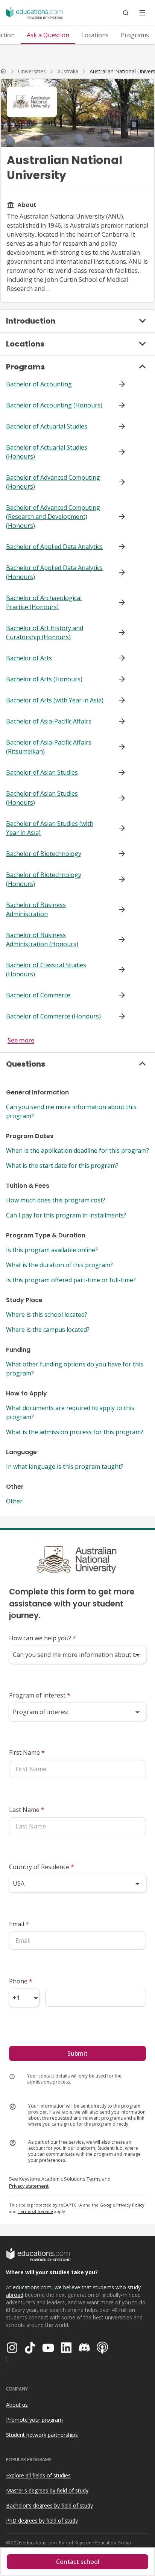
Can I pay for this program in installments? (66, 1215)
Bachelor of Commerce (38, 995)
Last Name (27, 1810)
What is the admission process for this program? (75, 1432)
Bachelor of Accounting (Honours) (54, 405)
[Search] (126, 13)
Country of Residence (42, 1867)
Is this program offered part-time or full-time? (71, 1280)
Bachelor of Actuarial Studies (47, 426)
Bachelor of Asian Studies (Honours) (42, 798)
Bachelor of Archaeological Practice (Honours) (44, 602)
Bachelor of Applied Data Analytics (54, 547)
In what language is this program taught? (65, 1467)
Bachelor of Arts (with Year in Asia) (55, 700)
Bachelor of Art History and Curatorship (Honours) (45, 632)
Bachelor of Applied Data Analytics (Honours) (54, 572)
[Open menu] (142, 13)
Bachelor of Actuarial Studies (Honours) (47, 452)
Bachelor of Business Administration (36, 909)
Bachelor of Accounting (39, 384)
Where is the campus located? (48, 1330)
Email (19, 1924)
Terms (94, 2179)
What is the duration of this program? (59, 1265)
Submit (77, 2053)
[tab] (48, 35)
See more (21, 1040)
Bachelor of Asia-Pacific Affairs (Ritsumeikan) (49, 747)
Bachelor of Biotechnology (44, 854)
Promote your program (34, 2420)
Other (14, 1501)
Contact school (78, 2562)
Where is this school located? (47, 1315)
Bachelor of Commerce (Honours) (53, 1016)
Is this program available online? (52, 1250)
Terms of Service (35, 2211)
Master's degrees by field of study (47, 2490)
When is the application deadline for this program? (77, 1150)
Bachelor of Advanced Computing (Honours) (53, 482)
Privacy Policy (130, 2205)
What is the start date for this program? (62, 1166)
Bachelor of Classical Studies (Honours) (46, 970)
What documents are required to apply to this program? (70, 1412)
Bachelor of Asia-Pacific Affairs (49, 721)
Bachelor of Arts (29, 658)
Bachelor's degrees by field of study (49, 2505)
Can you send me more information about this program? (71, 1111)
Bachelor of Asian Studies (42, 772)
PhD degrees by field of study (42, 2521)
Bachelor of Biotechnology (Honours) (44, 879)
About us (17, 2405)
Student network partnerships (42, 2435)
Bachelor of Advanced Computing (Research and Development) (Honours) (53, 517)
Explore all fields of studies (38, 2475)
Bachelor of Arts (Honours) (44, 679)
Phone (21, 1981)
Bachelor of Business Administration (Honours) (42, 939)
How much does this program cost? (56, 1200)
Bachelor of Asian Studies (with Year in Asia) (50, 828)
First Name (27, 1752)
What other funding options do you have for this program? (75, 1369)
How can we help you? (43, 1638)
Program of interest (40, 1695)
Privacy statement (29, 2186)
